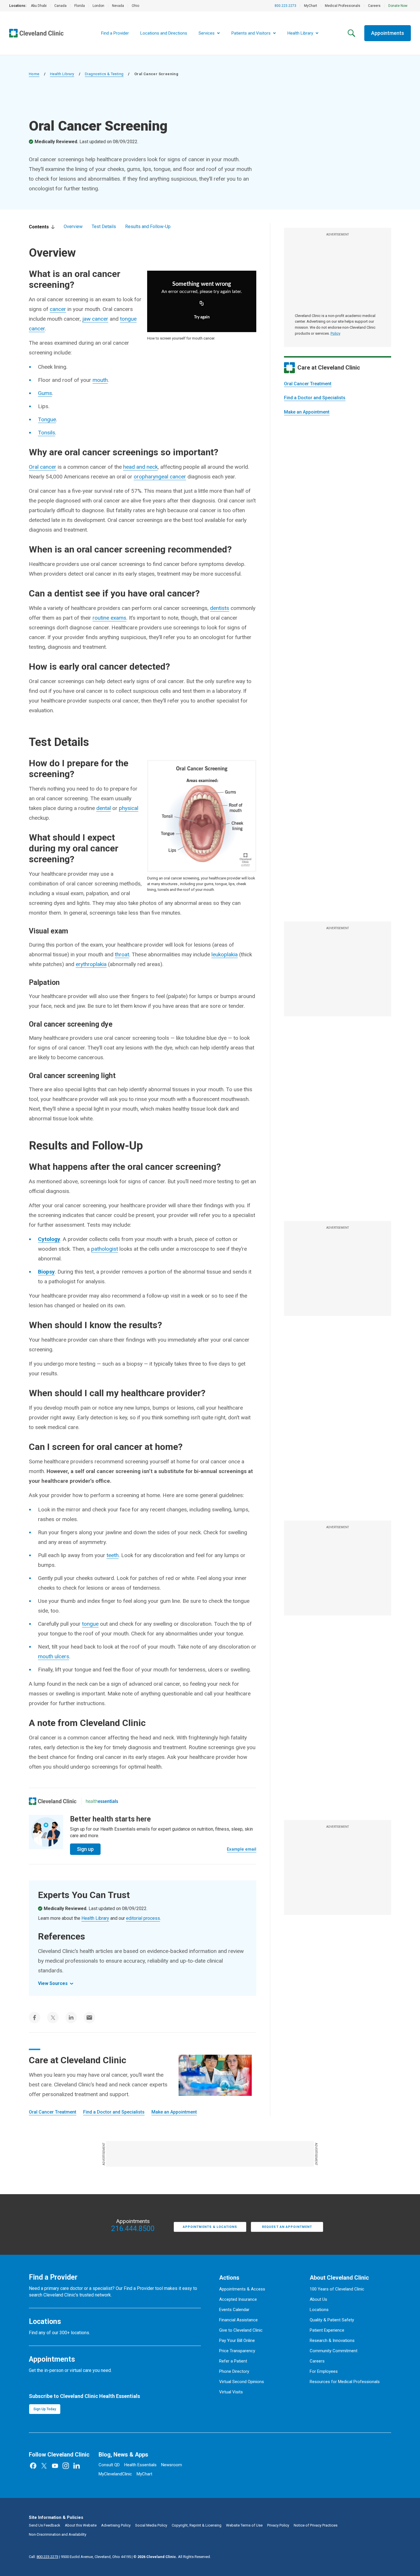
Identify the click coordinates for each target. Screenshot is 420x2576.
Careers (374, 6)
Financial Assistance (238, 2320)
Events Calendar (234, 2310)
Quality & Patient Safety (332, 2320)
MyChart (311, 6)
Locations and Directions (164, 33)
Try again (202, 317)
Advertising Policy (116, 2525)
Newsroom (172, 2465)
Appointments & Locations (210, 2227)
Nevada (118, 6)
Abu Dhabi (39, 6)
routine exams (109, 618)
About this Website (81, 2525)
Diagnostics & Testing (104, 74)
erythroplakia (91, 964)
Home (34, 74)
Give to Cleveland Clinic (241, 2330)
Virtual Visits (231, 2392)
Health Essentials (140, 2465)
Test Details (104, 227)
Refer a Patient (233, 2361)
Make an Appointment (307, 412)
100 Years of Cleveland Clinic (337, 2289)
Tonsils (47, 433)
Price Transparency (237, 2351)
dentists (220, 608)
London (98, 6)
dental (104, 808)
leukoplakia (225, 954)
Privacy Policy (278, 2525)
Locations (319, 2310)
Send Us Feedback (45, 2525)
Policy (335, 333)
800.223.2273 (285, 6)
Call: (44, 2557)
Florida (80, 6)
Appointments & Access (242, 2289)
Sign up (85, 1849)
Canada (60, 6)
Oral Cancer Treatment (308, 384)
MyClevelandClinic (115, 2474)
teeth (113, 1555)
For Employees (324, 2371)
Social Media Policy (151, 2525)
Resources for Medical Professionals (345, 2382)
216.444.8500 (133, 2229)
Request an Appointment (287, 2227)
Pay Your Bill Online (237, 2340)
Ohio (135, 6)
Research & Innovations (332, 2340)
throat (122, 954)
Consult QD (109, 2465)
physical (129, 808)
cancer (58, 309)
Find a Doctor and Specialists (315, 398)
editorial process (143, 1918)
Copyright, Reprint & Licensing (197, 2525)
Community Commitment (334, 2351)
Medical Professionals (343, 6)
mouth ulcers (54, 1656)
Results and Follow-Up (148, 227)
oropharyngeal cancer (160, 477)
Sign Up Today (45, 2409)
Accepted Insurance (238, 2299)
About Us (318, 2299)
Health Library (62, 74)
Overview (73, 227)
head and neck (140, 467)
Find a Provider (115, 33)
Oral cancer (43, 467)
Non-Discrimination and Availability (58, 2534)
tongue (90, 1624)
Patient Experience (327, 2330)
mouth (100, 380)
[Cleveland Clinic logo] (53, 1801)
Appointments (388, 33)
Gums (45, 393)
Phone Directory (234, 2371)
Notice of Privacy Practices (316, 2525)
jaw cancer (95, 319)
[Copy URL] (202, 304)
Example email (242, 1849)
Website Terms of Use (244, 2525)
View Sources (53, 1983)
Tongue (47, 419)
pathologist (105, 1249)
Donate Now (398, 6)
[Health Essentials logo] (102, 1801)
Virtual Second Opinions (242, 2382)
